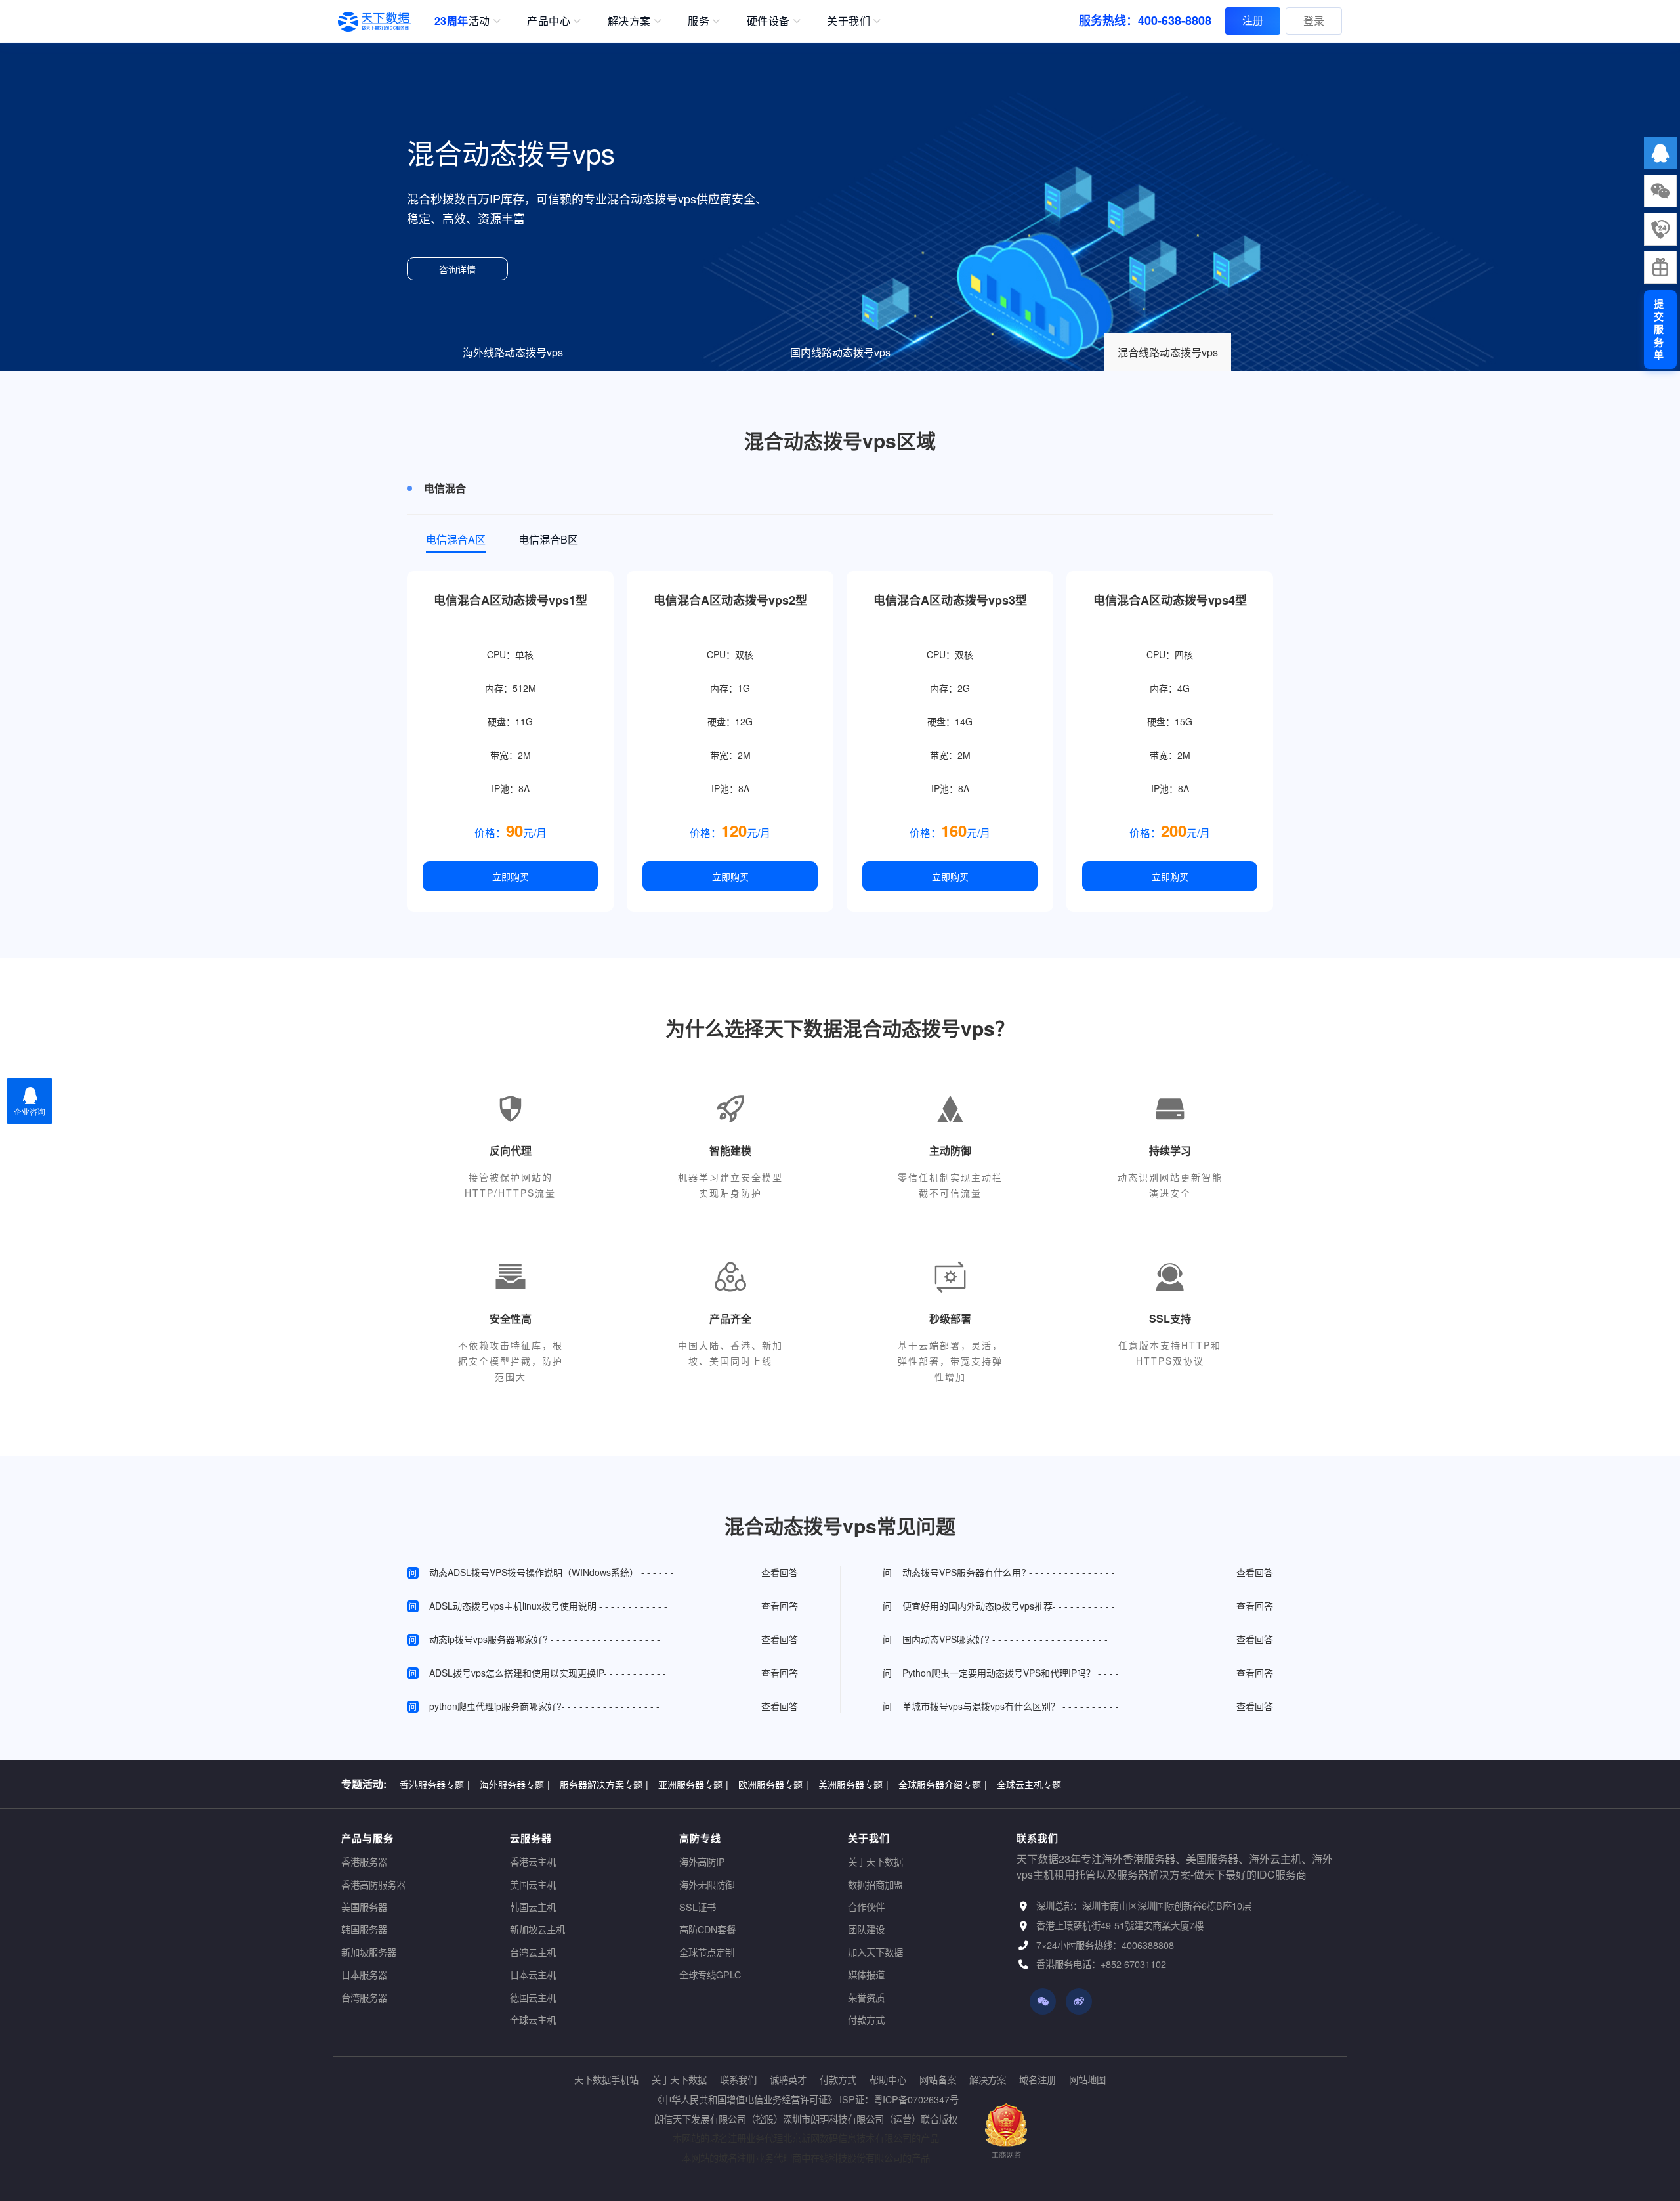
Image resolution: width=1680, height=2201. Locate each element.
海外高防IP (702, 1861)
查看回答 (780, 1572)
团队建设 (866, 1929)
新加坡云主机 (537, 1929)
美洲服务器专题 (853, 1784)
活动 (462, 21)
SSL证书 (698, 1907)
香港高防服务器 (373, 1884)
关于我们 (849, 21)
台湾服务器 (364, 1997)
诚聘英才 (788, 2079)
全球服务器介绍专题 (943, 1784)
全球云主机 (533, 2019)
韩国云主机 (533, 1907)
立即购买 (511, 876)
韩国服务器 (364, 1929)
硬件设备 (768, 21)
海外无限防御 (707, 1884)
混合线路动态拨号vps (1168, 352)
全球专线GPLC (710, 1974)
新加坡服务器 (369, 1952)
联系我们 (738, 2079)
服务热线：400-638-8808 (1145, 20)
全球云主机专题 (1029, 1784)
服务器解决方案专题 (604, 1784)
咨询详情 (457, 269)
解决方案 (629, 21)
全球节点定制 (707, 1952)
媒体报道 (866, 1974)
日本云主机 (533, 1974)
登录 (1314, 21)
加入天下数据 (875, 1952)
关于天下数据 (875, 1861)
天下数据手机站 (606, 2079)
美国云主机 (533, 1884)
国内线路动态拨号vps (840, 352)
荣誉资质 (866, 1997)
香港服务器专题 (435, 1784)
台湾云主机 (533, 1952)
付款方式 (866, 2019)
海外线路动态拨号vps (513, 352)
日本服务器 (364, 1974)
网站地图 (1087, 2079)
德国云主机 (533, 1997)
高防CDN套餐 (707, 1929)
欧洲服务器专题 (773, 1784)
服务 (699, 21)
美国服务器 (364, 1907)
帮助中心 (888, 2079)
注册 (1253, 20)
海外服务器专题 (515, 1784)
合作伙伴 (866, 1907)
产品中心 (549, 21)
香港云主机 (533, 1861)
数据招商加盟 (875, 1884)
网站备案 (938, 2079)
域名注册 (1038, 2079)
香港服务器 (364, 1861)
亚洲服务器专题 (693, 1784)
